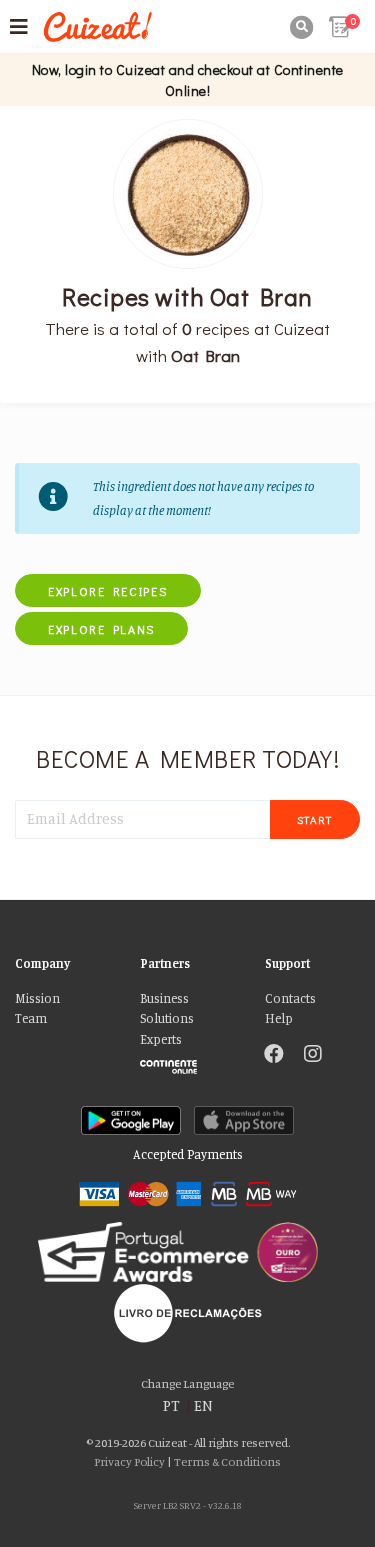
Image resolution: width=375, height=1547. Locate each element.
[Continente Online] (187, 1062)
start (315, 819)
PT (171, 1405)
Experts (161, 1039)
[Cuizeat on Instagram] (313, 1056)
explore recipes (108, 591)
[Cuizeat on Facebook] (274, 1056)
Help (279, 1018)
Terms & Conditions (227, 1461)
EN (203, 1405)
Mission (37, 998)
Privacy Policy (129, 1461)
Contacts (290, 998)
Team (31, 1018)
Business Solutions (167, 1008)
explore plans (101, 629)
